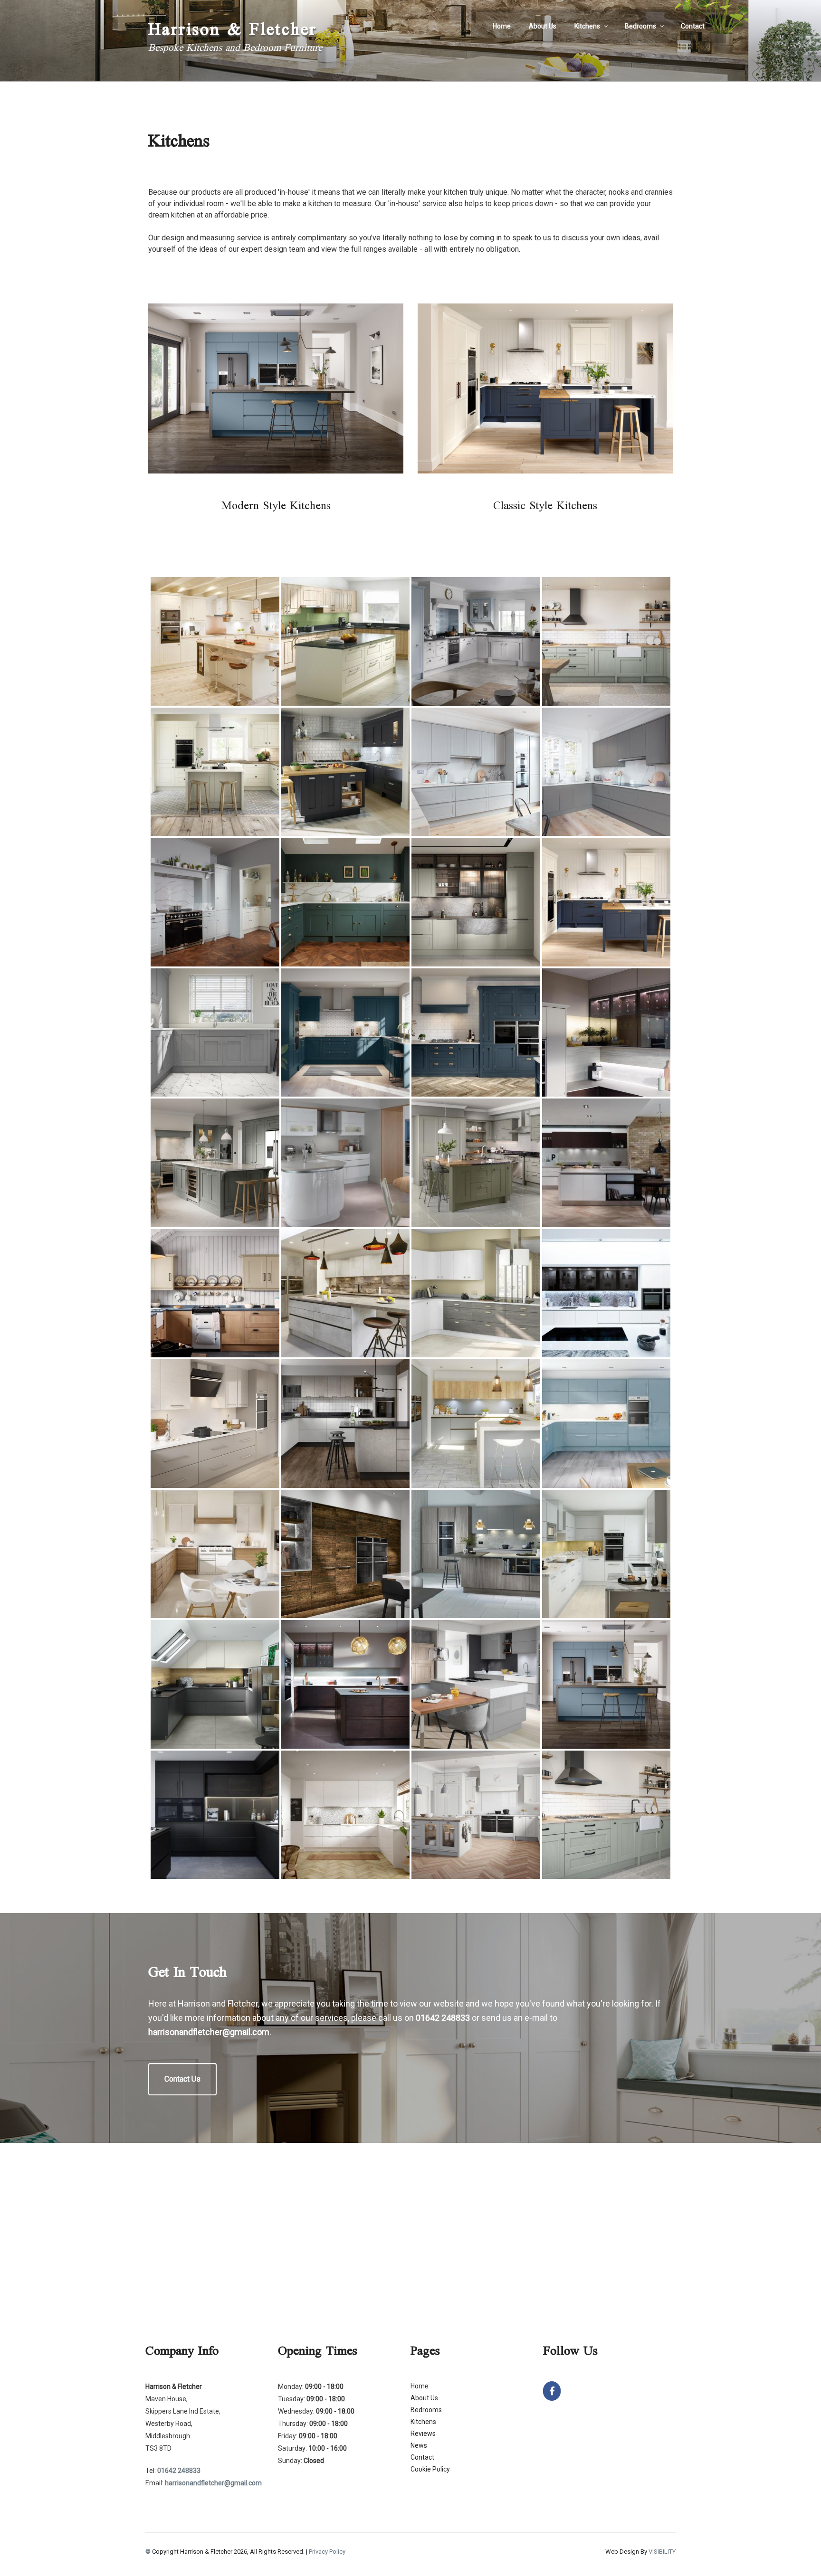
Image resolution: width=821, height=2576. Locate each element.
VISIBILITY (662, 2552)
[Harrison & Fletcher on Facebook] (552, 2391)
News (419, 2445)
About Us (543, 26)
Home (502, 26)
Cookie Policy (430, 2469)
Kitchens (587, 26)
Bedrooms (640, 26)
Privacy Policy (327, 2552)
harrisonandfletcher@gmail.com (209, 2032)
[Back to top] (801, 2556)
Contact (693, 26)
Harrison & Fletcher (233, 31)
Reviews (423, 2434)
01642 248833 (443, 2018)
